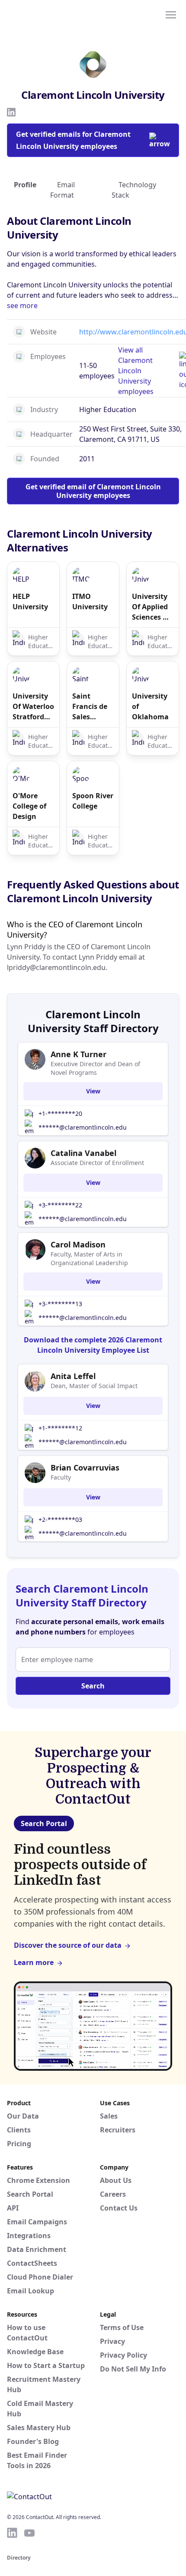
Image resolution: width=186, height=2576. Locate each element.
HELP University (30, 601)
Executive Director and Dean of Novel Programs (95, 1068)
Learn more (34, 1962)
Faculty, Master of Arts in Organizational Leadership (89, 1258)
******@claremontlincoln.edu (83, 1127)
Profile (25, 185)
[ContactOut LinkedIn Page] (12, 2533)
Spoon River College (93, 801)
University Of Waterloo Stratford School (33, 707)
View (93, 1091)
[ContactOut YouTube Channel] (29, 2533)
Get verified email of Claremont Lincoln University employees (93, 491)
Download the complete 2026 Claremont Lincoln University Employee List (93, 1345)
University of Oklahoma (150, 706)
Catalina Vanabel (83, 1153)
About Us (116, 2180)
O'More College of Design (29, 806)
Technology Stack (134, 190)
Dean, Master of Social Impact (94, 1386)
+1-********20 (60, 1113)
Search (93, 1686)
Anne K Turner (79, 1054)
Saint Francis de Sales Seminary (90, 707)
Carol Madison (78, 1244)
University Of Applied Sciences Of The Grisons (152, 607)
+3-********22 (60, 1205)
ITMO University (90, 601)
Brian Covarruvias (85, 1468)
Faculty (61, 1477)
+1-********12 (60, 1428)
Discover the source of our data (68, 1945)
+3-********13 (60, 1304)
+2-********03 (60, 1519)
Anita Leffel (73, 1376)
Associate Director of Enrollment (97, 1163)
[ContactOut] (49, 14)
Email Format (63, 190)
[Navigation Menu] (171, 14)
